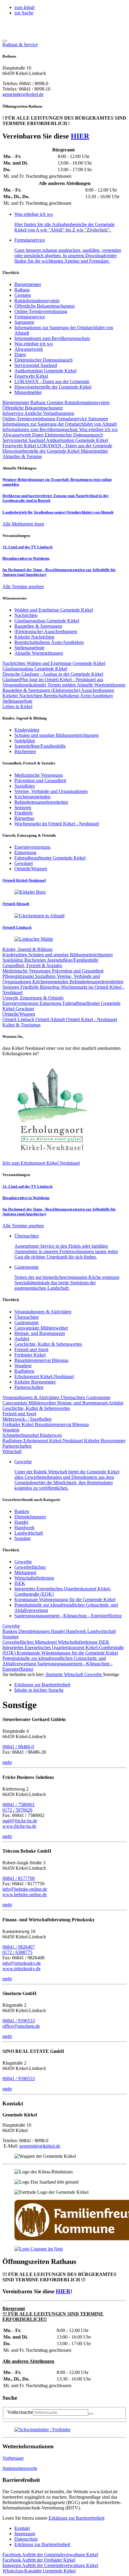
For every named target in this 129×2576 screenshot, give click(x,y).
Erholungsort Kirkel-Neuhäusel (44, 1376)
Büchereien (36, 960)
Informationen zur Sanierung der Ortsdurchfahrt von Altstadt (60, 424)
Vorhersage (13, 2458)
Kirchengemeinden (51, 982)
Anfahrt (22, 1339)
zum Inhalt (24, 7)
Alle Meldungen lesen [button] (23, 524)
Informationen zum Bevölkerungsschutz (52, 338)
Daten (20, 354)
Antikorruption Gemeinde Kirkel (45, 371)
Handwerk (24, 1528)
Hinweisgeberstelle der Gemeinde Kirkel (53, 387)
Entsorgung (51, 1003)
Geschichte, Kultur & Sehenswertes (48, 1344)
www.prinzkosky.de (21, 1968)
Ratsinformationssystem (37, 301)
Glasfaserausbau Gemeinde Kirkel (35, 669)
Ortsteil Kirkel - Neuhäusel (91, 1019)
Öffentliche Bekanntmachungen (45, 306)
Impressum (25, 2534)
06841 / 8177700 (19, 1878)
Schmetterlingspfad (21, 1435)
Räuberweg (51, 1435)
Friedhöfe (30, 987)
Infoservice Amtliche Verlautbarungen (38, 413)
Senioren (11, 987)
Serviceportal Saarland (36, 365)
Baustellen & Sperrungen (27, 690)
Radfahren (24, 1371)
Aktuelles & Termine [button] (22, 456)
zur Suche (24, 13)
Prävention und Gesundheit (78, 971)
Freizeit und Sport (31, 1349)
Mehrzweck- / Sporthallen (27, 1419)
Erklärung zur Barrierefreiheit (76, 2518)
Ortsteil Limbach (19, 1019)
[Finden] (91, 2414)
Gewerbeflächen (30, 1567)
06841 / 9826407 (19, 1947)
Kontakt (22, 2528)
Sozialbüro (46, 976)
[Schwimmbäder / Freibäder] (42, 2430)
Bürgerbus (50, 987)
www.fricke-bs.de (19, 1826)
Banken (22, 1511)
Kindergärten (15, 955)
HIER (80, 136)
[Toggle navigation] (5, 41)
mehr (7, 1762)
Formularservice (30, 317)
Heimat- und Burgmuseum (40, 1333)
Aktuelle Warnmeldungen (101, 685)
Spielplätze (13, 960)
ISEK (20, 1583)
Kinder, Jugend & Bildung (27, 949)
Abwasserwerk (29, 349)
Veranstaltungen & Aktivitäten (43, 1312)
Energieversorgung (21, 1003)
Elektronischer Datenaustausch (43, 360)
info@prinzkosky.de (22, 1963)
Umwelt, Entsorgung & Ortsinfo (33, 998)
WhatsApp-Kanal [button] (39, 2571)
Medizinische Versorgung (27, 971)
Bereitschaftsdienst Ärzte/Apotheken (78, 696)
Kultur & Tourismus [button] (21, 1025)
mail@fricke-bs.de (20, 1821)
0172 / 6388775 (17, 1952)
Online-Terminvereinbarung (41, 311)
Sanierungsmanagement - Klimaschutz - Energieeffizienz (68, 1616)
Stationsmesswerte (20, 2468)
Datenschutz (26, 2539)
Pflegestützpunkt (19, 976)
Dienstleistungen (30, 1517)
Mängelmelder (28, 392)
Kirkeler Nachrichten (23, 696)
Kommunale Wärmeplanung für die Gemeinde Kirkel (65, 1599)
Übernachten (27, 1317)
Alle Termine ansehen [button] (23, 587)
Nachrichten (15, 663)
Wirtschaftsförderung (34, 1578)
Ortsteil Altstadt (51, 1019)
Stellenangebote (17, 701)
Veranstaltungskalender (25, 685)
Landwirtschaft (29, 1533)
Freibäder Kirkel (30, 1355)
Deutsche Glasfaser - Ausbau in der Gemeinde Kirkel (53, 674)
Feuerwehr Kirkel (31, 376)
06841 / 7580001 (19, 1805)
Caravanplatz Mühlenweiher (41, 1328)
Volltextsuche (20, 2412)
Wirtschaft (74, 1674)
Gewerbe (23, 1562)
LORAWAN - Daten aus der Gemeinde (52, 381)
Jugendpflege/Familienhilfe (73, 960)
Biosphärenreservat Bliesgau (41, 1360)
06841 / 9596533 (19, 2021)
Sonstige (22, 1538)
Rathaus (22, 290)
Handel (21, 1522)
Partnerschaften (29, 1387)
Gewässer (25, 1009)
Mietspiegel (25, 1572)
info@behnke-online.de (25, 1889)
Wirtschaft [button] (12, 1451)
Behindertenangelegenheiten (96, 982)
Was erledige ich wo (34, 344)
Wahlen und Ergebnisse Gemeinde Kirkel (66, 663)
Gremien (23, 295)
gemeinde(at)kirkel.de (23, 94)
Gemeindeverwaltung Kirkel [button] (50, 2555)
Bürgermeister (28, 284)
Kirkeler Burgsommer (35, 1382)
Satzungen (24, 322)
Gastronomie (27, 1322)
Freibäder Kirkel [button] (39, 2560)
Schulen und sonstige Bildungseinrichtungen (71, 955)
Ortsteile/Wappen (19, 1014)
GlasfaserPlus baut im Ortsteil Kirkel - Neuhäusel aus (53, 679)
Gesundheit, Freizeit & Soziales (32, 965)
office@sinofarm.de (21, 2026)
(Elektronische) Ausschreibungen (83, 690)
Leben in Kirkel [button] (17, 706)
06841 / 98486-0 (18, 1747)
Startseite (54, 1674)
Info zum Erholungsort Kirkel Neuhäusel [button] (41, 1163)
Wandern (23, 1366)
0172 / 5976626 (17, 1810)
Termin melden (62, 685)
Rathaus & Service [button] (20, 45)
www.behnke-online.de (25, 1894)
